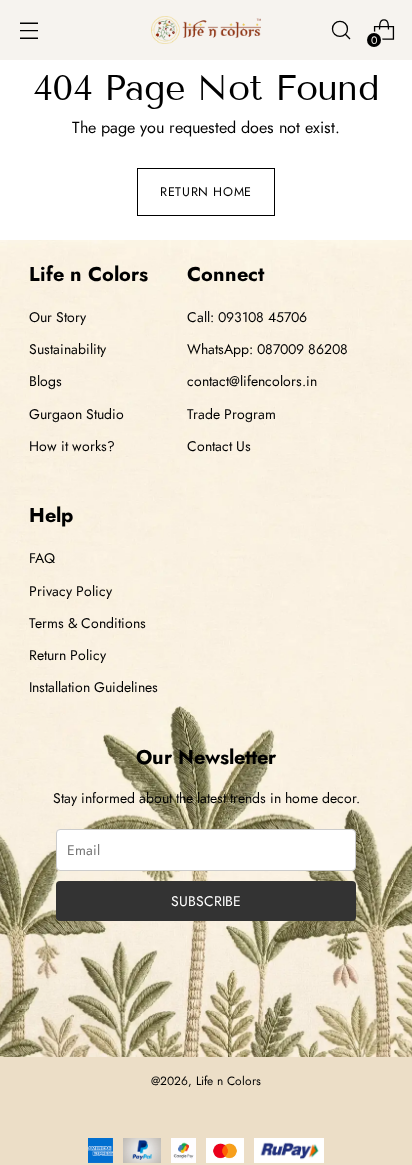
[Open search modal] (340, 30)
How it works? (72, 446)
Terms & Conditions (87, 623)
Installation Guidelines (93, 687)
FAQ (42, 558)
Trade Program (231, 414)
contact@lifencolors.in (252, 381)
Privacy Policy (70, 591)
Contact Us (219, 446)
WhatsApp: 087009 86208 (267, 349)
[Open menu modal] (28, 30)
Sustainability (67, 349)
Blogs (45, 381)
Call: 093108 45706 (247, 317)
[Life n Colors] (206, 30)
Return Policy (67, 655)
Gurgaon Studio (76, 414)
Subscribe (206, 901)
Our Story (57, 317)
